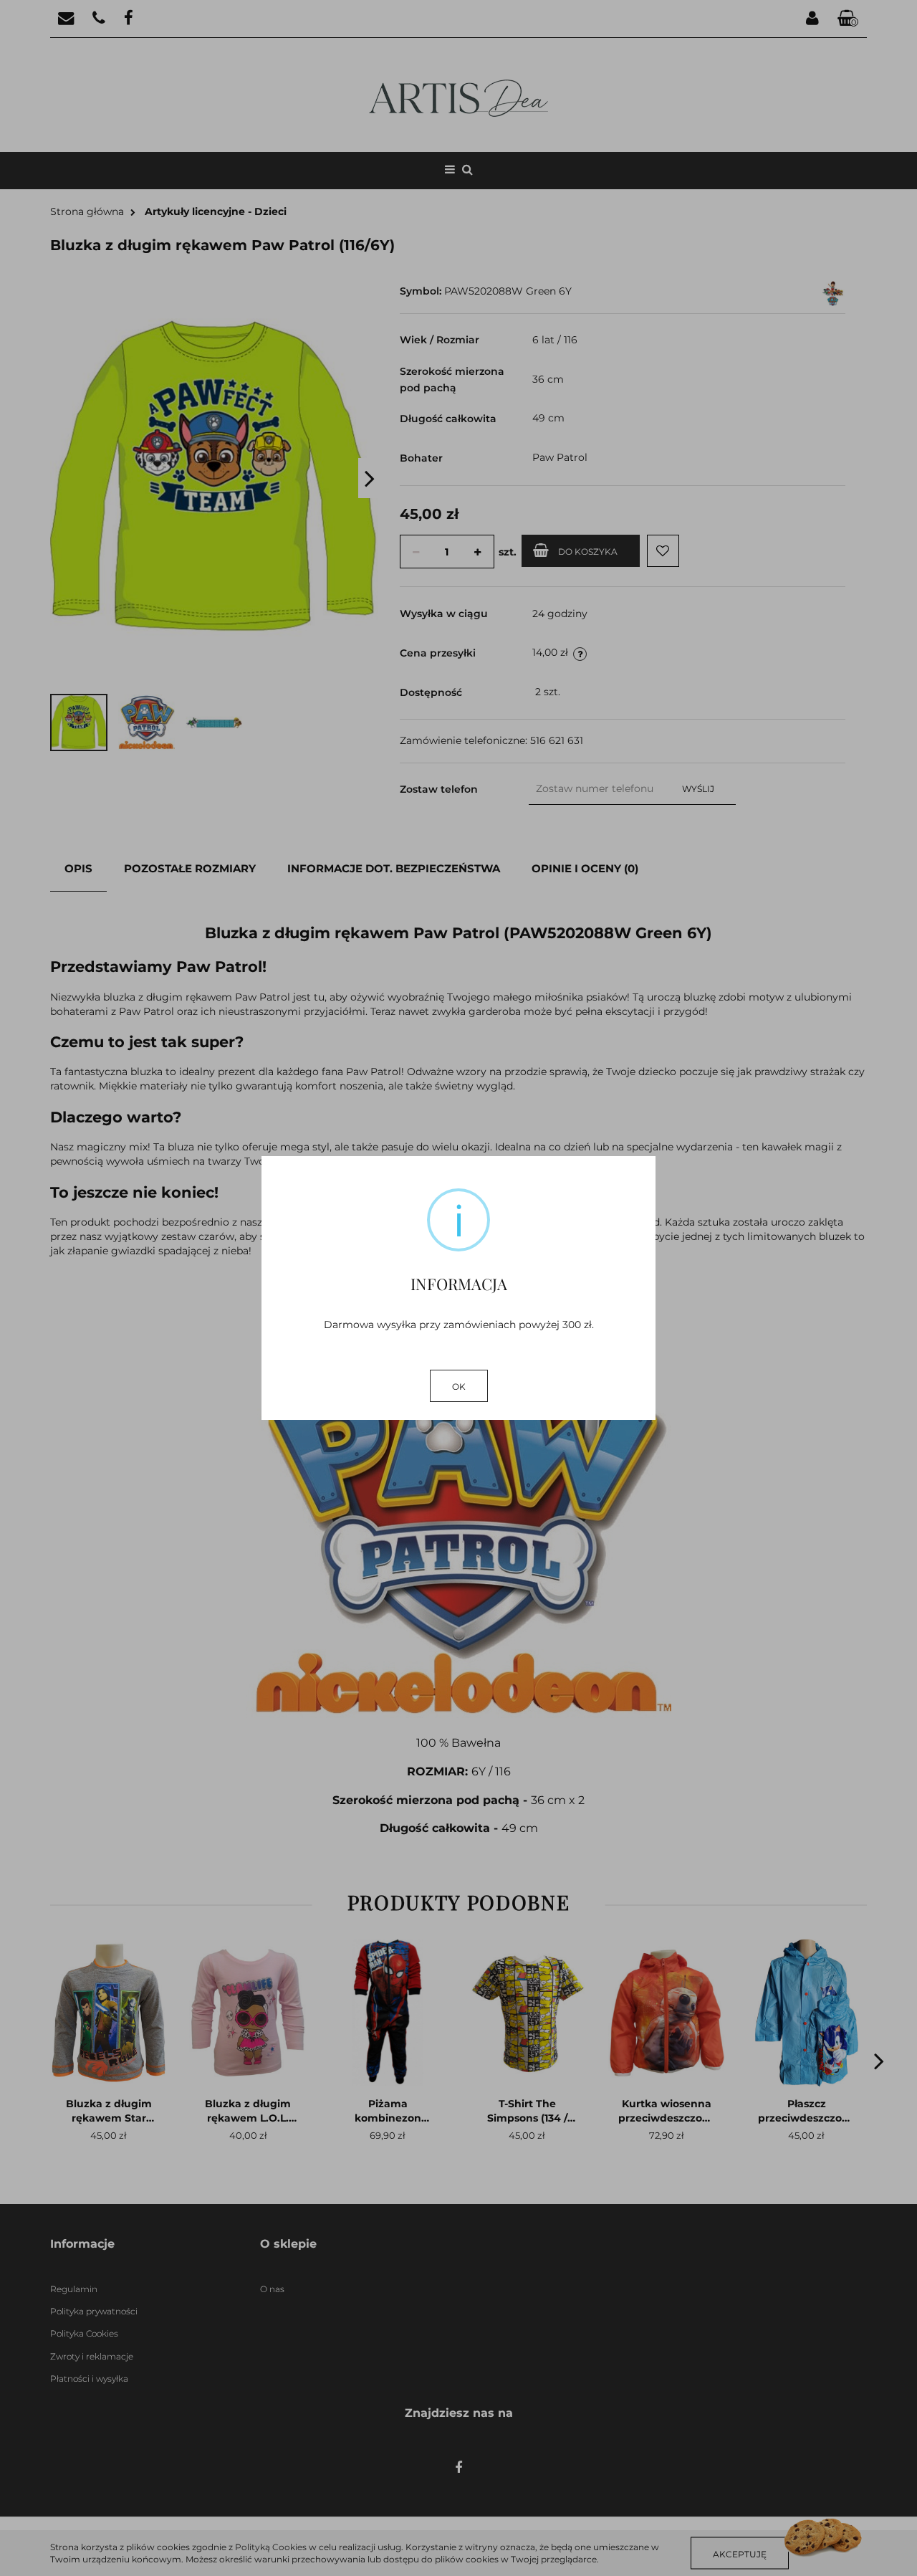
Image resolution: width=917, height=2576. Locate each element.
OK (459, 1387)
